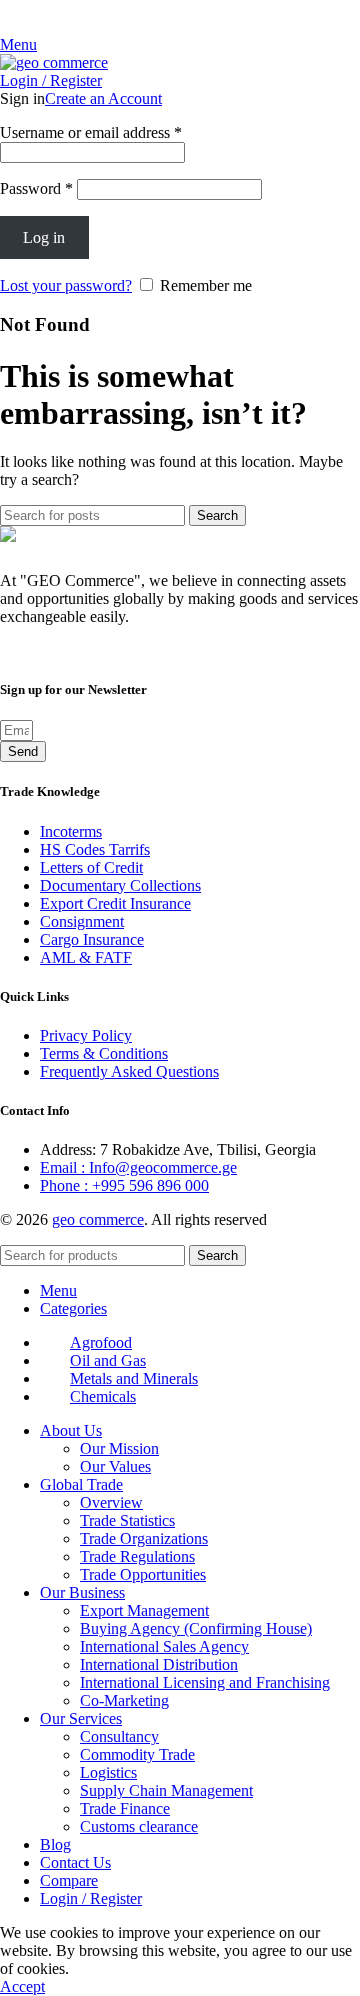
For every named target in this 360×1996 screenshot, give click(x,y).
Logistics (108, 1772)
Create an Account (103, 98)
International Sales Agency (164, 1646)
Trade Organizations (144, 1538)
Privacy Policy (86, 1035)
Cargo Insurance (92, 939)
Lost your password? (66, 285)
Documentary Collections (120, 885)
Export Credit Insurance (115, 903)
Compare (69, 1880)
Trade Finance (125, 1808)
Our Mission (119, 1448)
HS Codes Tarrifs (95, 849)
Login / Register (91, 1898)
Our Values (115, 1466)
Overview (111, 1502)
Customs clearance (139, 1826)
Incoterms (71, 831)
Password (36, 188)
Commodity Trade (137, 1754)
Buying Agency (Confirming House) (196, 1628)
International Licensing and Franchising (205, 1682)
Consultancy (119, 1736)
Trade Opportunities (143, 1574)
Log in (44, 237)
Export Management (144, 1610)
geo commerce (98, 1219)
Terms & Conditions (104, 1053)
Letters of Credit (91, 867)
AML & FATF (86, 957)
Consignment (82, 921)
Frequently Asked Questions (129, 1071)
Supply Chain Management (166, 1790)
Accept (22, 1986)
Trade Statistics (127, 1520)
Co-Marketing (124, 1700)
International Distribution (159, 1664)
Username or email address (91, 132)
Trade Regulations (137, 1556)
